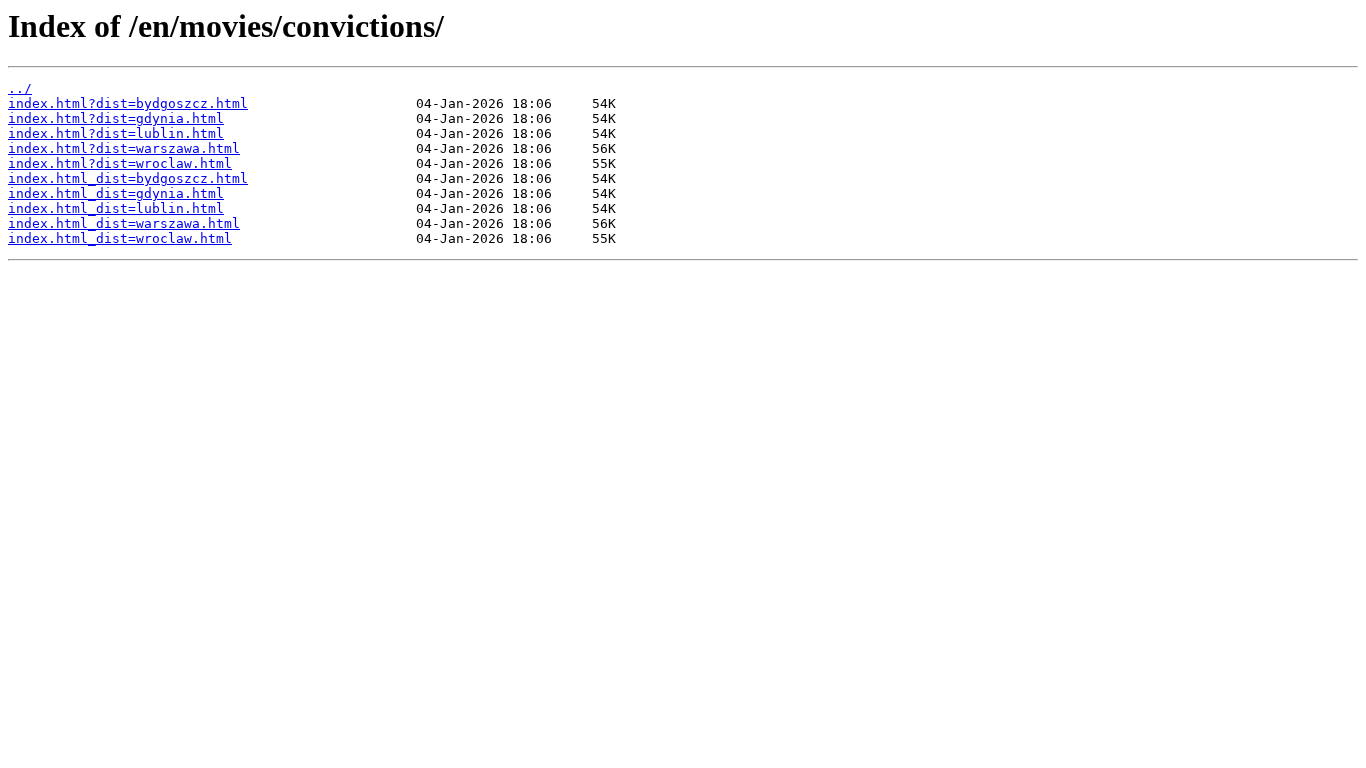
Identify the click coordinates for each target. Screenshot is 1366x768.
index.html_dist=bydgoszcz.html (128, 178)
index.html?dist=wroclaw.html (120, 163)
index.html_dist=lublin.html (116, 208)
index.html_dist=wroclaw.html (120, 238)
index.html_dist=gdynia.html (116, 193)
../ (20, 88)
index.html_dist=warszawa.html (124, 223)
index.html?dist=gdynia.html (116, 118)
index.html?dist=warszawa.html (124, 148)
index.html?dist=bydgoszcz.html (128, 103)
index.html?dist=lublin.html (116, 133)
